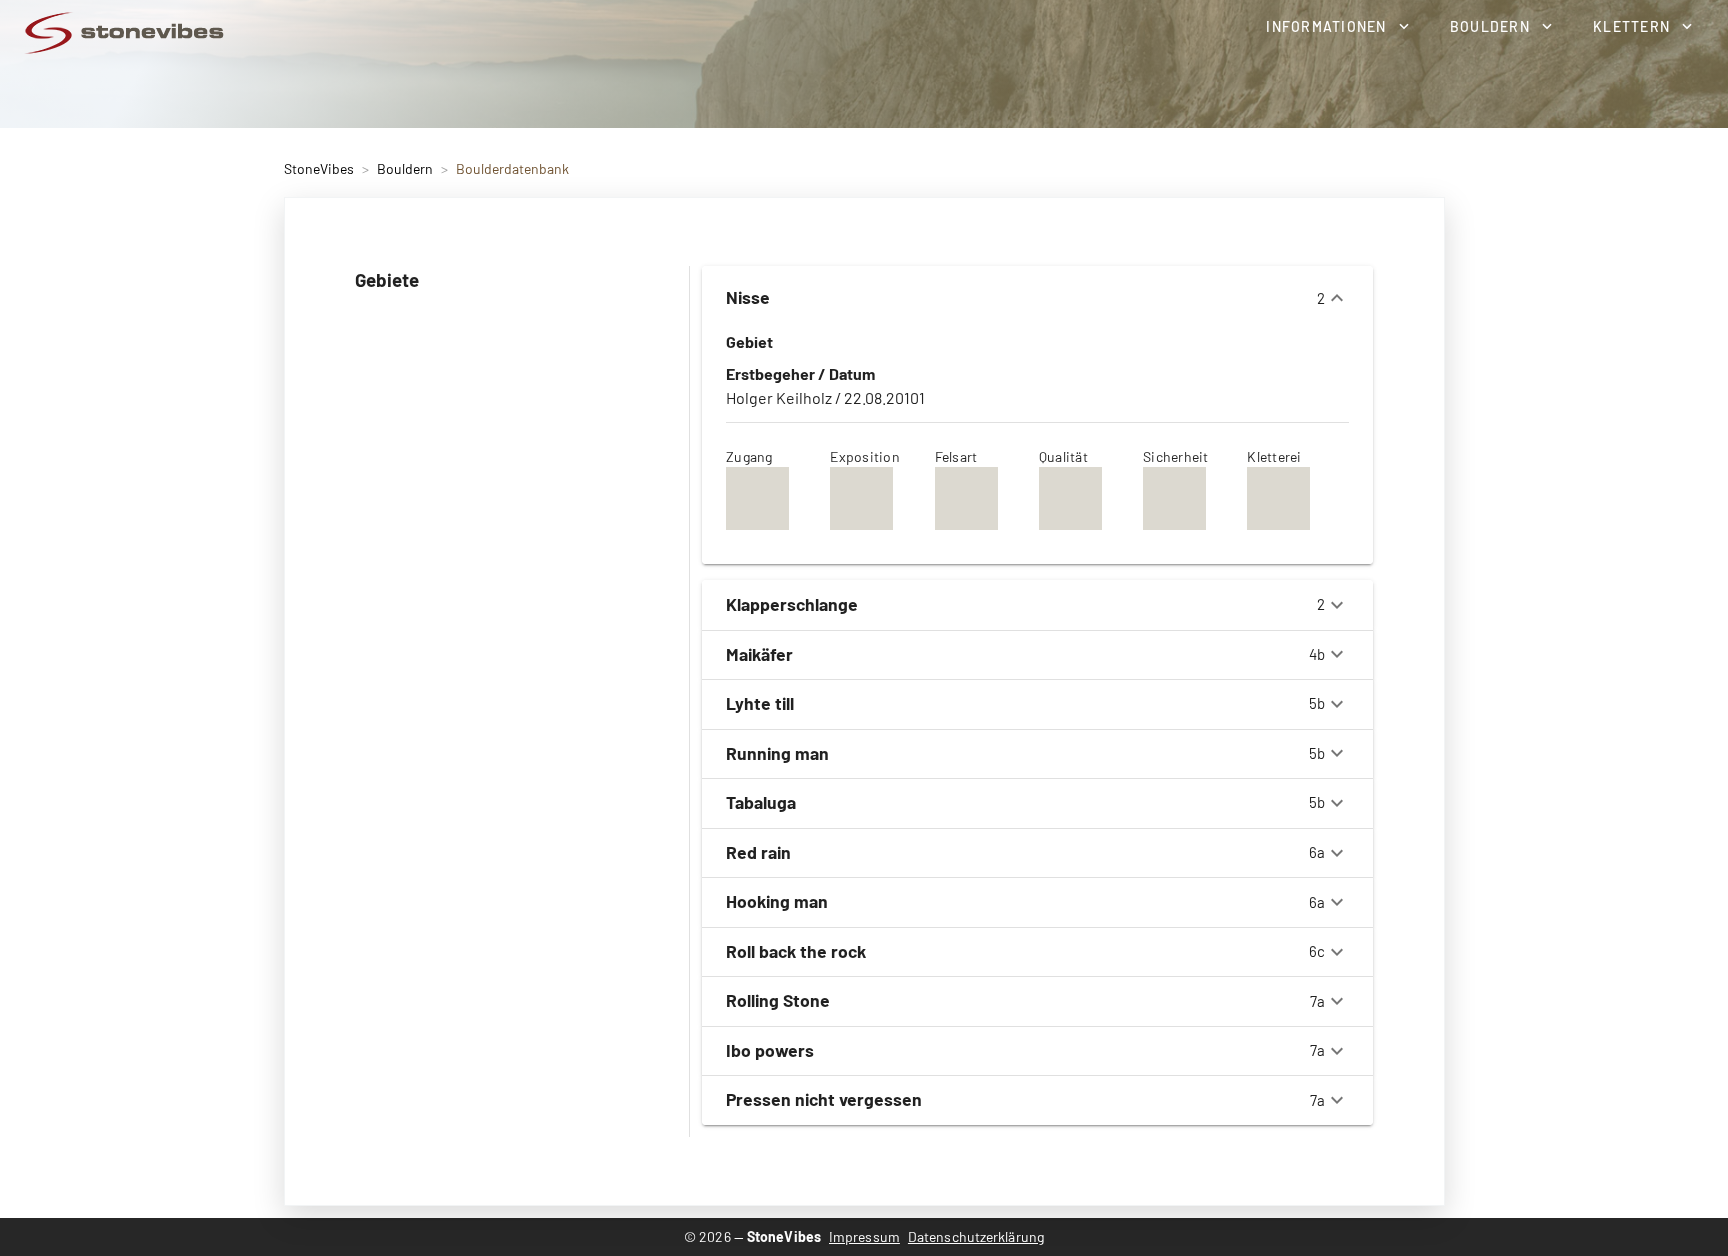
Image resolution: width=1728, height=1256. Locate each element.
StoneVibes (319, 168)
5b (1025, 703)
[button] (1337, 26)
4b (1025, 654)
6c (1025, 951)
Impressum (864, 1236)
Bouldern (405, 168)
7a (1025, 1000)
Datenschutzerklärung (976, 1236)
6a (1025, 852)
